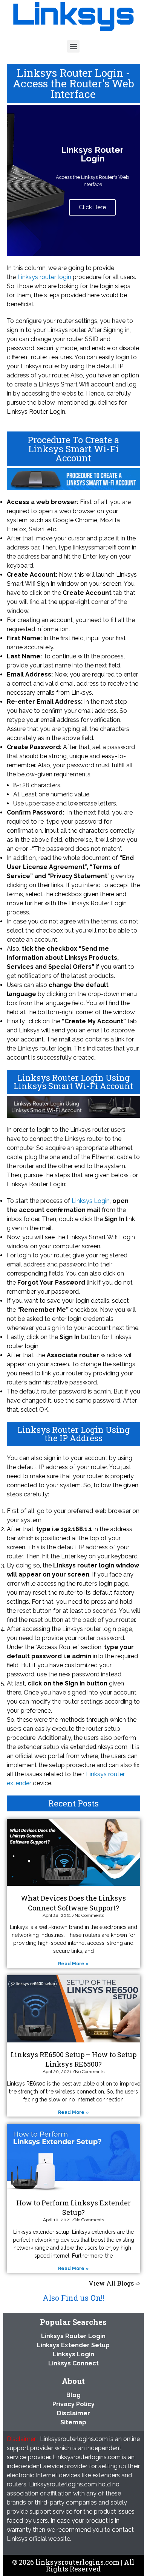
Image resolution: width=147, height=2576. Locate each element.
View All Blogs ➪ (114, 2283)
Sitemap (73, 2422)
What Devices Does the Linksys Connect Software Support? (73, 1903)
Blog (73, 2395)
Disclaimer (73, 2413)
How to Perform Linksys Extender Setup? (73, 2207)
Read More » (73, 1964)
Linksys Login (91, 1201)
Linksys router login (44, 277)
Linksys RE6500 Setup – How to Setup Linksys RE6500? (73, 2059)
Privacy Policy (73, 2404)
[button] (73, 46)
